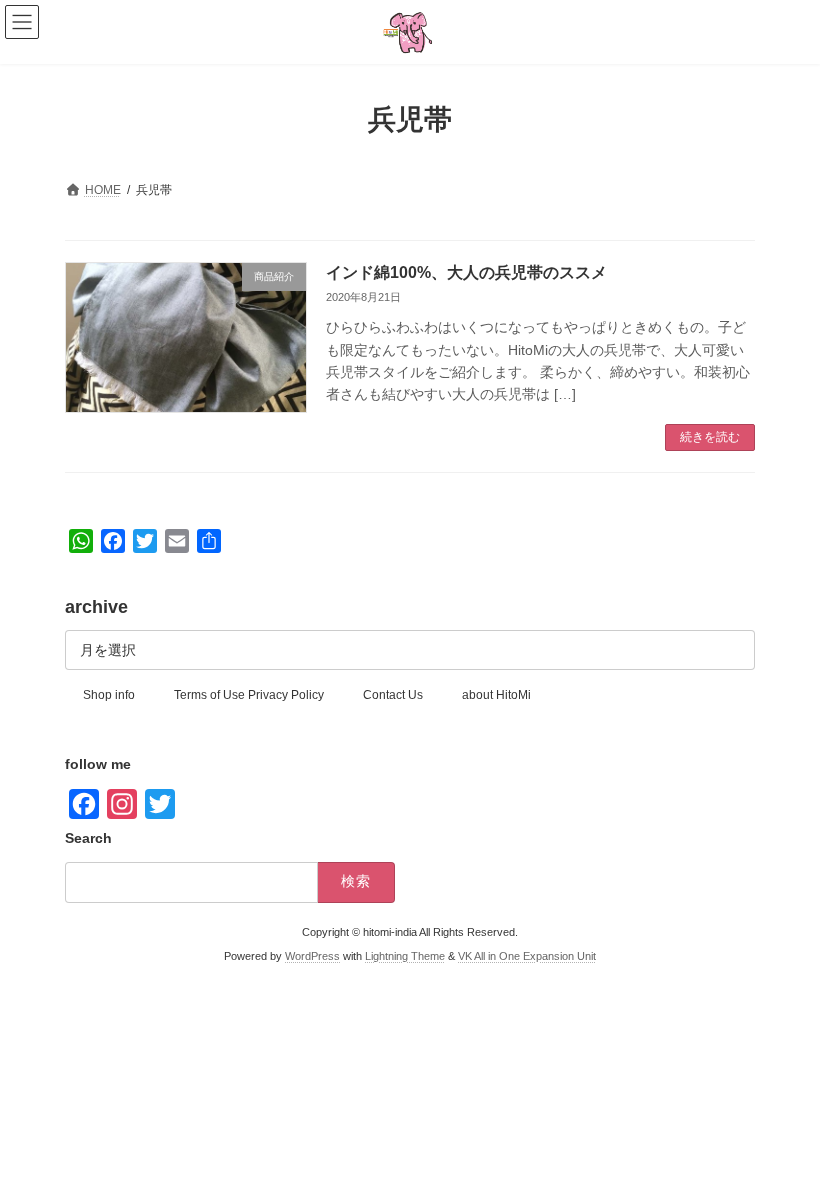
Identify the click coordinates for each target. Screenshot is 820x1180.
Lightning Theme (405, 957)
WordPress (312, 957)
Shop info (109, 695)
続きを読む (710, 437)
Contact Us (393, 695)
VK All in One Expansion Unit (527, 957)
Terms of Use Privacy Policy (249, 695)
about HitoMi (496, 695)
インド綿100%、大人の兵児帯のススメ (466, 272)
